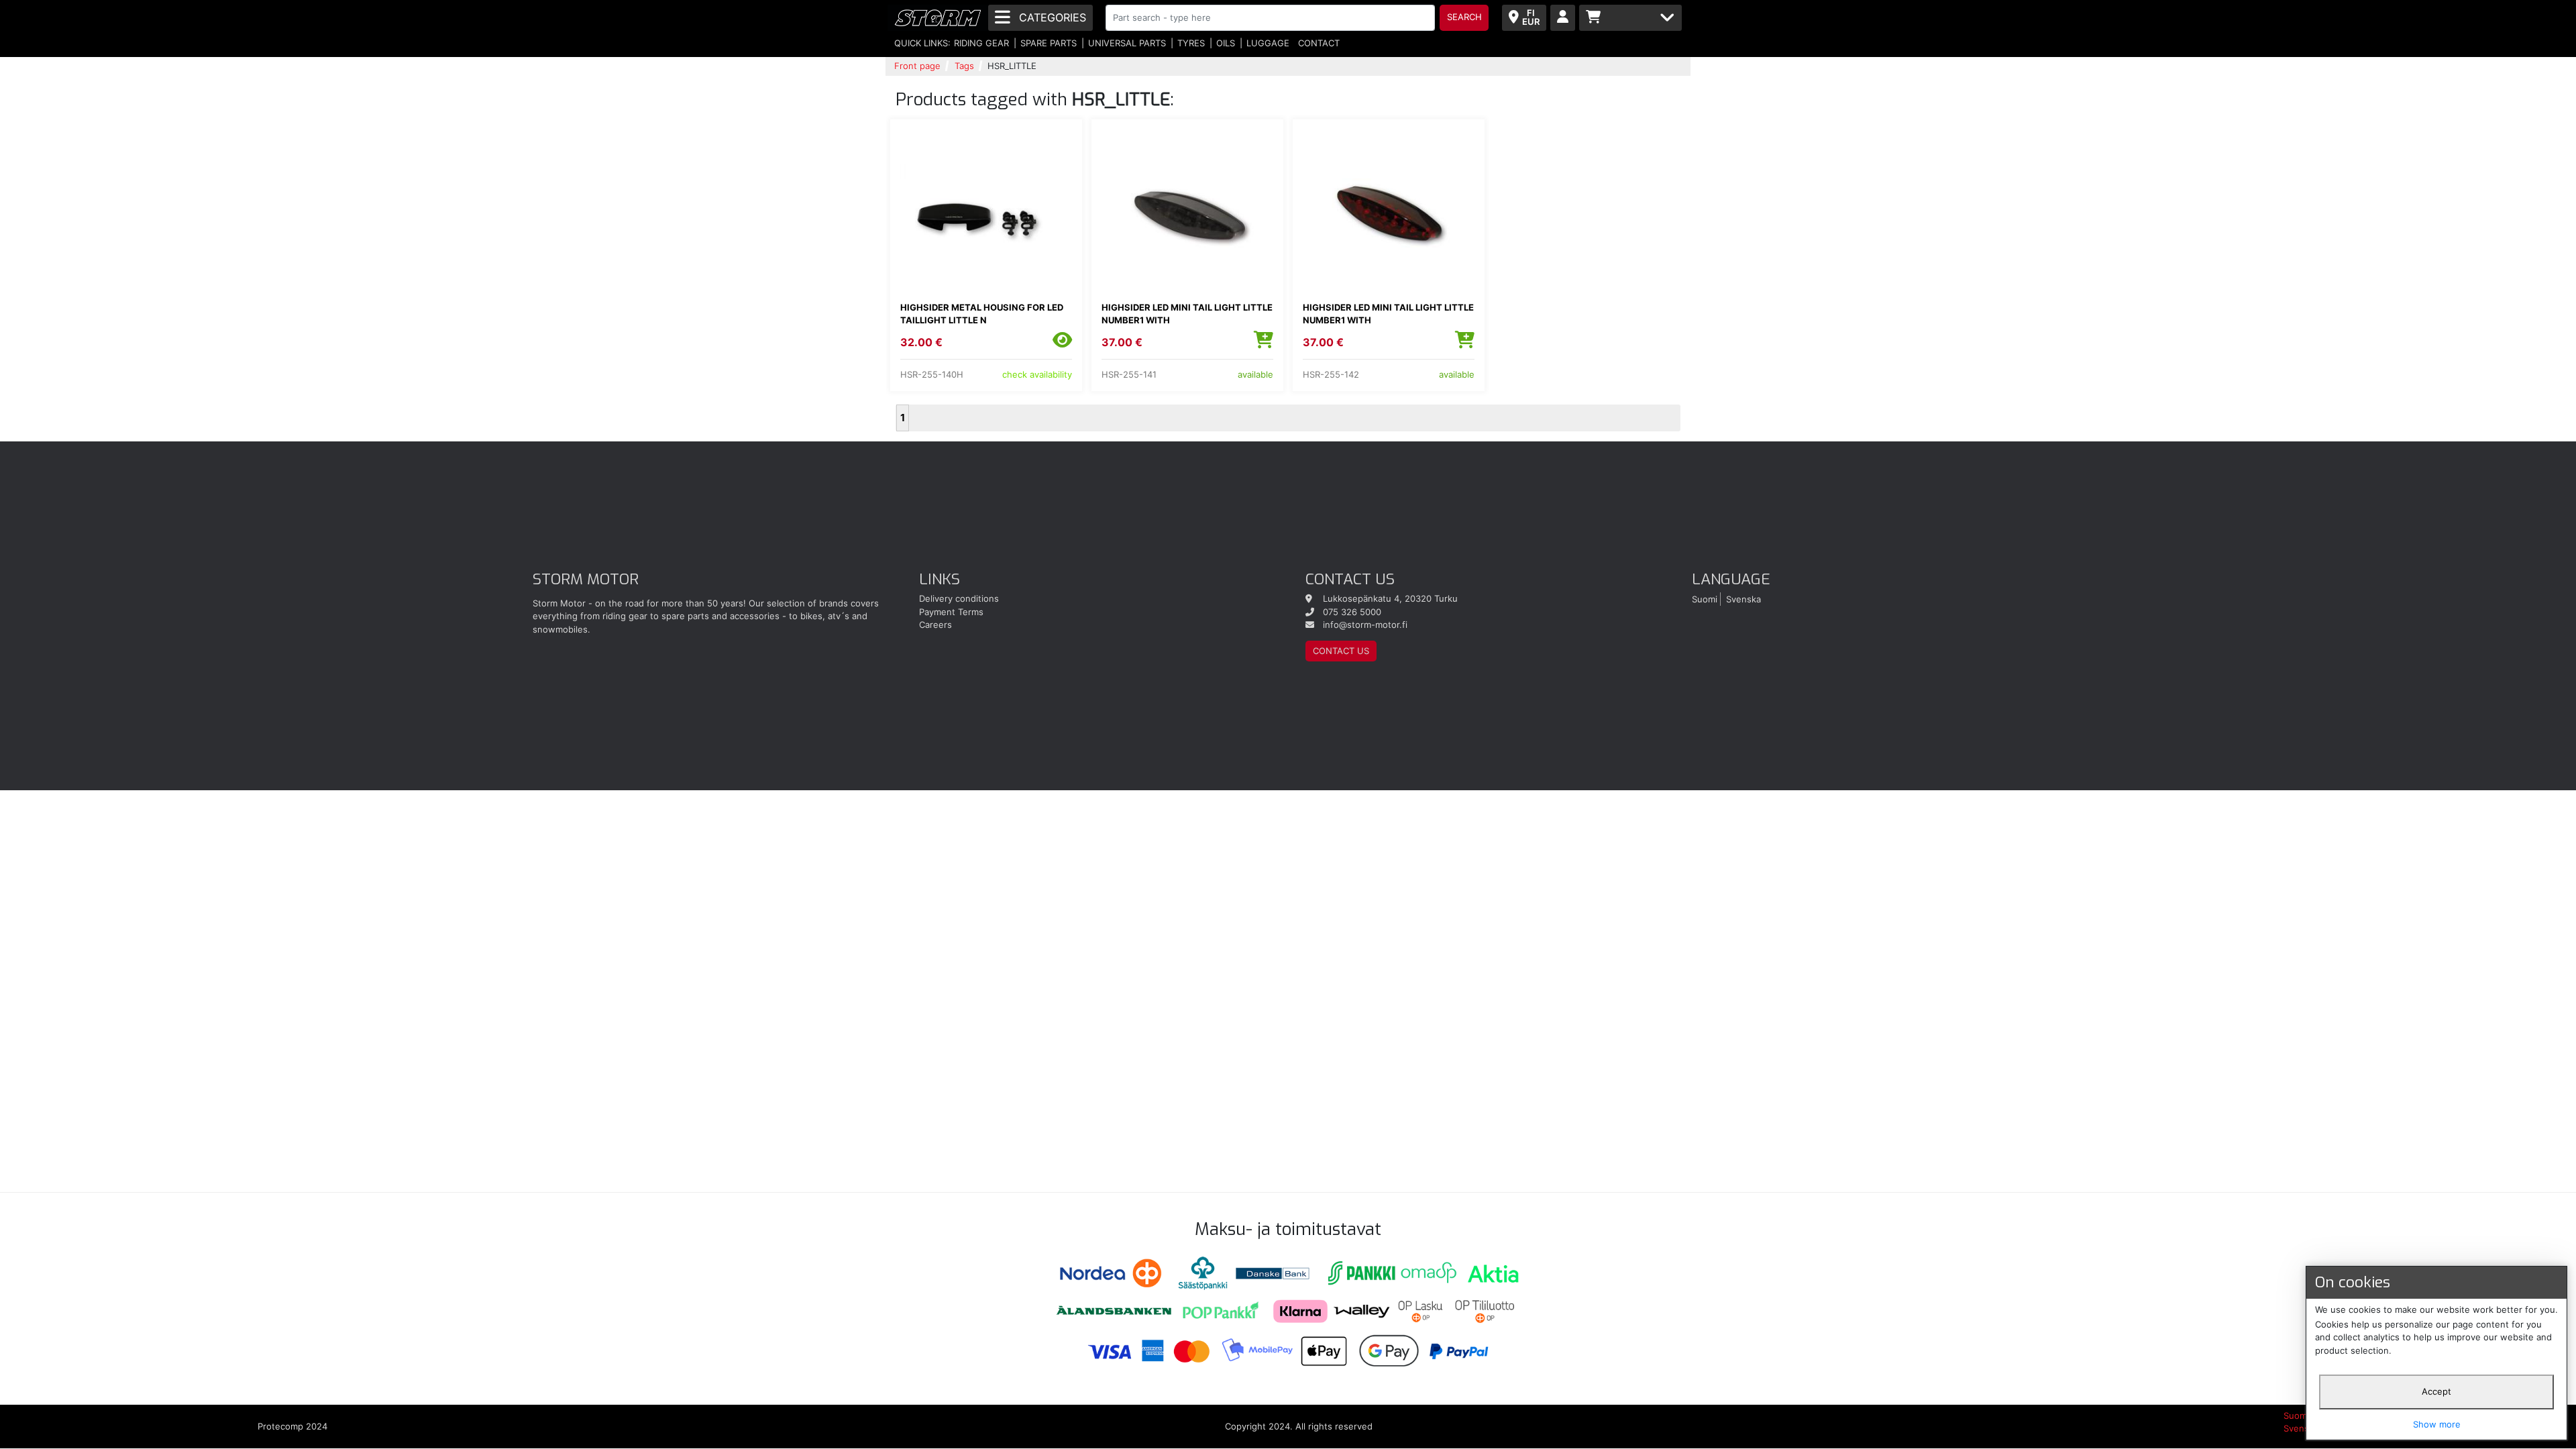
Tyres (1191, 43)
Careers (935, 625)
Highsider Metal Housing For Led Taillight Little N (982, 314)
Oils (1226, 43)
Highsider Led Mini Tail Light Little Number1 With (1187, 314)
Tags (964, 66)
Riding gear (981, 43)
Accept (2436, 1391)
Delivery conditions (959, 598)
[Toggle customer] (1563, 18)
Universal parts (1127, 43)
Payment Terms (951, 612)
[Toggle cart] (1630, 18)
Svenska (1743, 598)
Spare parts (1049, 43)
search (1464, 17)
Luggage (1268, 43)
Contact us (1341, 651)
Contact (1319, 43)
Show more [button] (2437, 1424)
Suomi (1705, 598)
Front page (917, 66)
